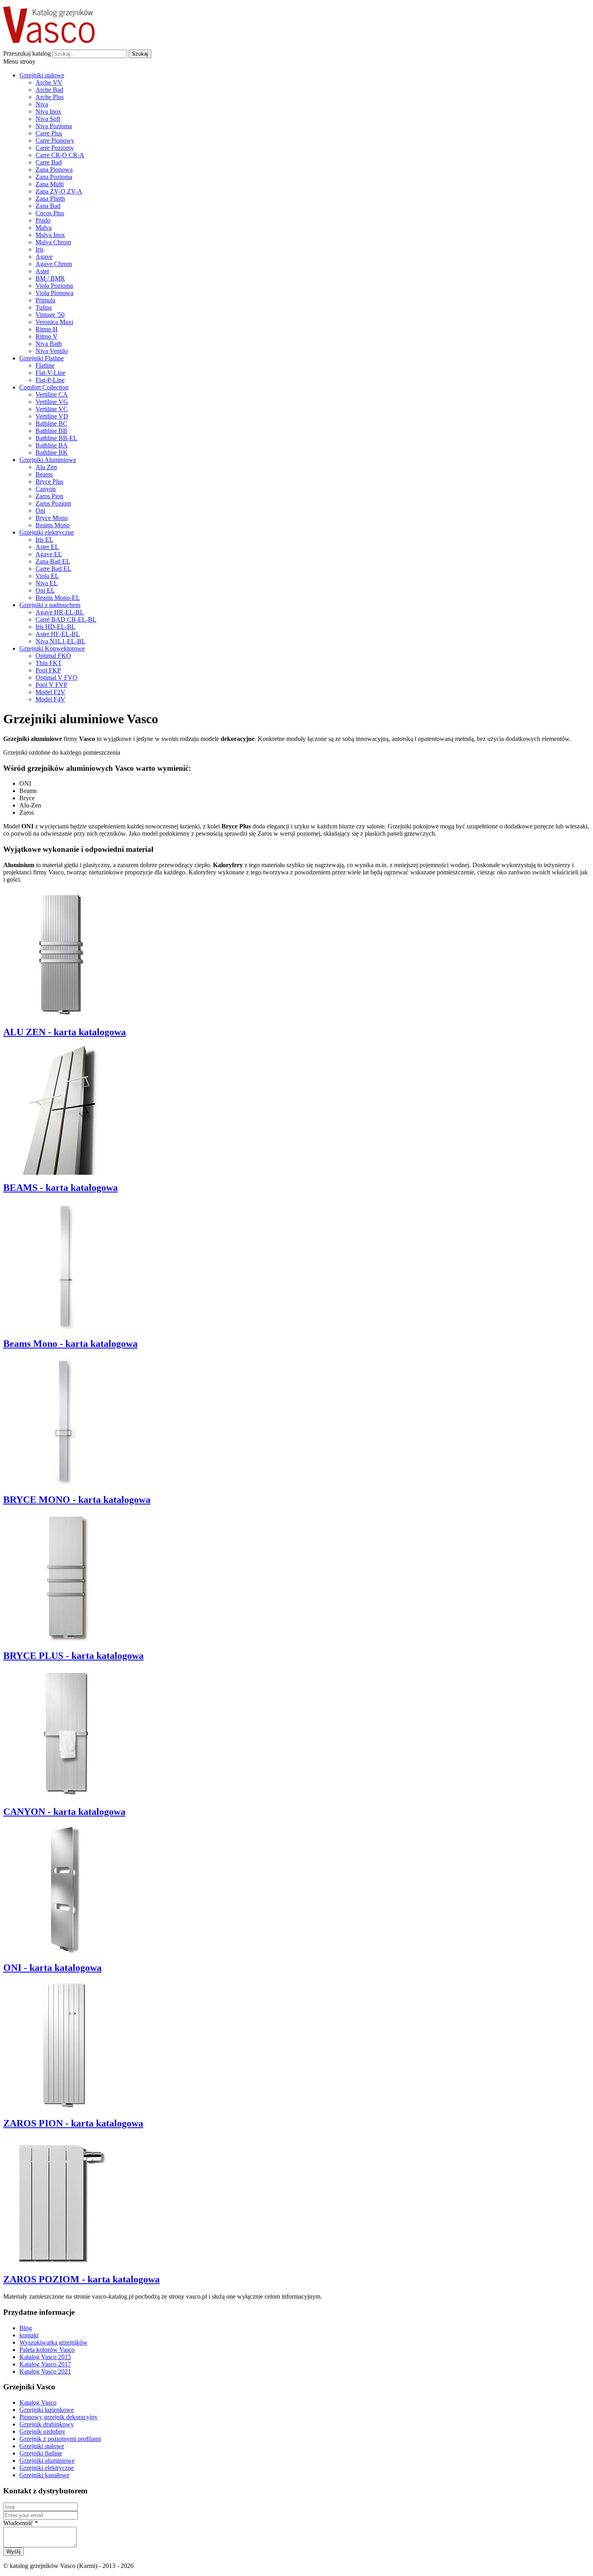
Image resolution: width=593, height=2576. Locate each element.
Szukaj (140, 54)
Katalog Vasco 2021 (45, 2371)
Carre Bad (49, 162)
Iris (40, 249)
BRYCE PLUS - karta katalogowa (73, 1656)
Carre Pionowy (55, 140)
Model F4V (50, 699)
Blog (26, 2328)
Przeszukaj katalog (27, 53)
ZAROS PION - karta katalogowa (73, 2123)
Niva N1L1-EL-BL (61, 641)
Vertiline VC (52, 409)
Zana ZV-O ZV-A (59, 191)
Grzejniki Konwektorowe (52, 648)
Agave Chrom (54, 264)
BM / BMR (50, 278)
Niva (42, 104)
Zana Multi (50, 184)
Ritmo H (47, 329)
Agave (44, 257)
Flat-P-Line (50, 380)
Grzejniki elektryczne (47, 532)
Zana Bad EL (53, 561)
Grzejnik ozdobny (42, 2431)
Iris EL (44, 540)
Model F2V (50, 692)
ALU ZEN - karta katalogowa (65, 1032)
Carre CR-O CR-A (60, 155)
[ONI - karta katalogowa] (64, 1952)
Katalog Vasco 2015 (45, 2357)
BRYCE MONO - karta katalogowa (77, 1500)
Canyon (46, 489)
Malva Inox (50, 235)
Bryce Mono (52, 518)
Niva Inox (48, 111)
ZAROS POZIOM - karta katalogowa (81, 2279)
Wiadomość (21, 2523)
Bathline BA (52, 445)
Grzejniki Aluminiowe (48, 460)
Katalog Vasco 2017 (45, 2364)
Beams (44, 474)
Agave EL (49, 554)
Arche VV (49, 82)
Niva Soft (48, 119)
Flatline (45, 365)
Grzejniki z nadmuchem (50, 605)
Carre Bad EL (53, 569)
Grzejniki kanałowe (44, 2475)
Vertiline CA (52, 394)
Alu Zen (46, 467)
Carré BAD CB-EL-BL (66, 619)
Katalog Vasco (38, 2402)
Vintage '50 (50, 315)
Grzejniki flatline (41, 2453)
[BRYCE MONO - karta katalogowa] (64, 1484)
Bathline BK (52, 453)
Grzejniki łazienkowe (47, 2410)
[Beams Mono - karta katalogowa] (64, 1328)
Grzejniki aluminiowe (47, 2461)
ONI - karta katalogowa (52, 1968)
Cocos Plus (50, 213)
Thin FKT (49, 663)
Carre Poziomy (55, 148)
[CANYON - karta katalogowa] (64, 1796)
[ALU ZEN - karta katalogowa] (64, 1016)
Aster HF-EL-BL (58, 634)
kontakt (29, 2335)
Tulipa (44, 307)
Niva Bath (49, 344)
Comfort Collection (44, 387)
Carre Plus (49, 133)
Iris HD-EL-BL (55, 627)
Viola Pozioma (54, 286)
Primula (45, 300)
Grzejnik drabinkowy (47, 2424)
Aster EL (47, 547)
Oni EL (45, 590)
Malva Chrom (53, 242)
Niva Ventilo (52, 351)
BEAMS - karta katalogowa (61, 1188)
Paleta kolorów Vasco (47, 2350)
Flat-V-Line (50, 373)
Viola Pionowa (54, 293)
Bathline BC (51, 423)
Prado (43, 220)
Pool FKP (48, 670)
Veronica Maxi (54, 322)
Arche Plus (50, 97)
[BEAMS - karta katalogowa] (64, 1173)
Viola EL (47, 576)
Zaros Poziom (53, 503)
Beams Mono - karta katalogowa (70, 1344)
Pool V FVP (51, 685)
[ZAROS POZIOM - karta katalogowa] (64, 2264)
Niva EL (47, 583)
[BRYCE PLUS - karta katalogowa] (64, 1640)
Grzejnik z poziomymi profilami (60, 2439)
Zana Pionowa (54, 170)
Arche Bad (49, 90)
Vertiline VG (52, 402)
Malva (44, 228)
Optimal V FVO (56, 677)
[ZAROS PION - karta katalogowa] (64, 2108)
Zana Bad (48, 206)
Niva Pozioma (54, 126)
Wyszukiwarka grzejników (53, 2342)
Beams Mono (53, 525)
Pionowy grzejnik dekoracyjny (58, 2417)
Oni (40, 511)
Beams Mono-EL (58, 598)
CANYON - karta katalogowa (64, 1812)
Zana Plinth (50, 199)
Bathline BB (51, 431)
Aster (42, 271)
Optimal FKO (53, 656)
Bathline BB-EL (56, 438)
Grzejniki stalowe (42, 75)
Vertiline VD (52, 416)
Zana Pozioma (54, 177)
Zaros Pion (49, 496)
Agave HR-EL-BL (60, 612)
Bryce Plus (49, 482)
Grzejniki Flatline (42, 358)
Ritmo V (47, 336)
